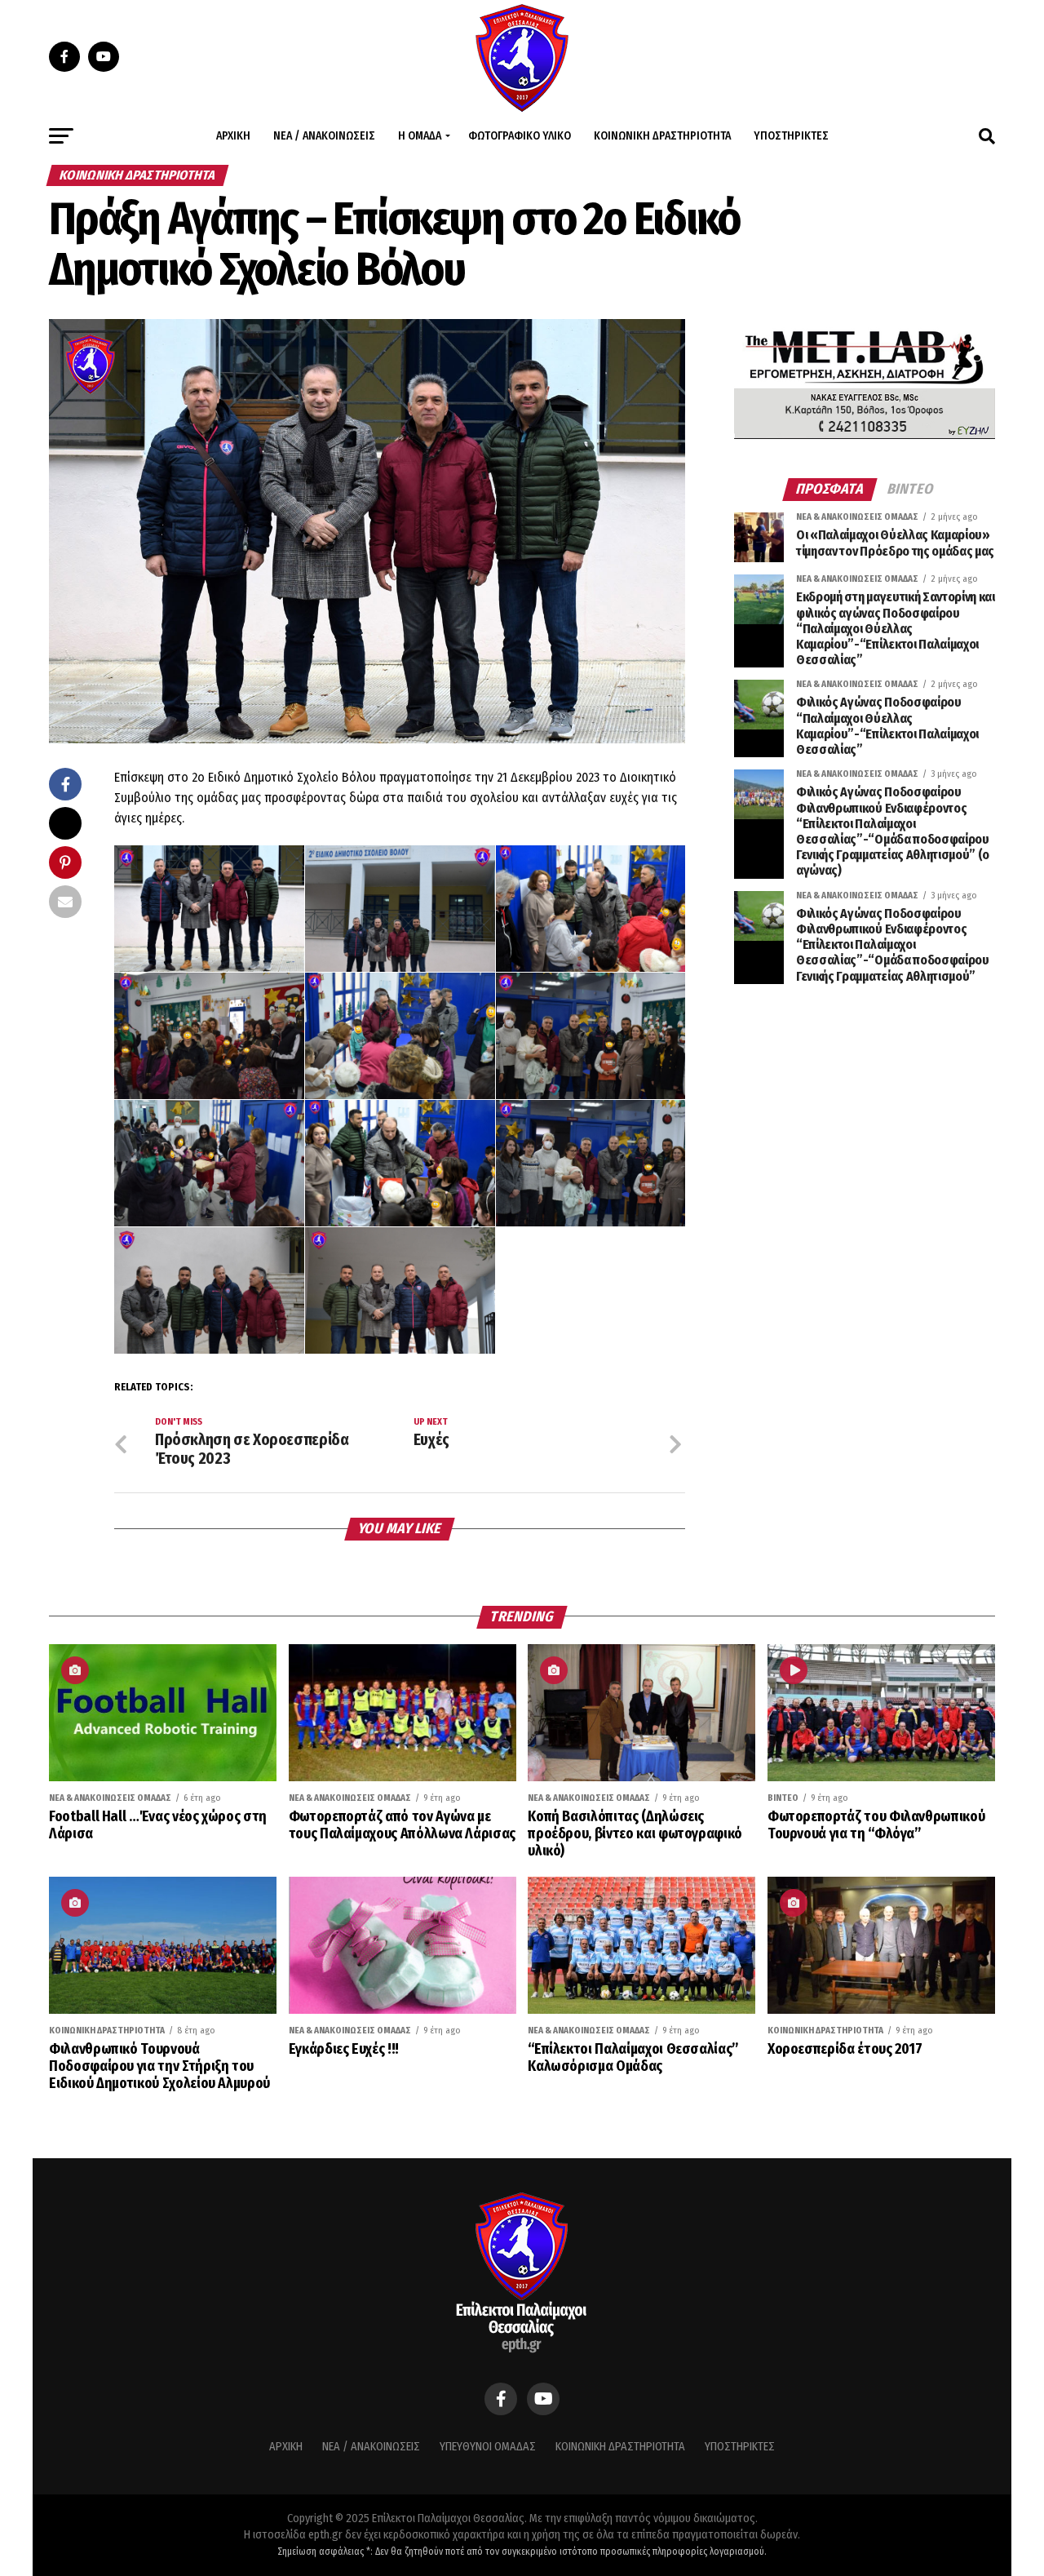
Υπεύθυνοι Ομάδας (488, 2447)
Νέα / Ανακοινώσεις (324, 136)
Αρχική (233, 136)
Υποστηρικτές (791, 136)
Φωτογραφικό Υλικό (520, 136)
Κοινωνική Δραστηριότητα (662, 136)
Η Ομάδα (420, 136)
